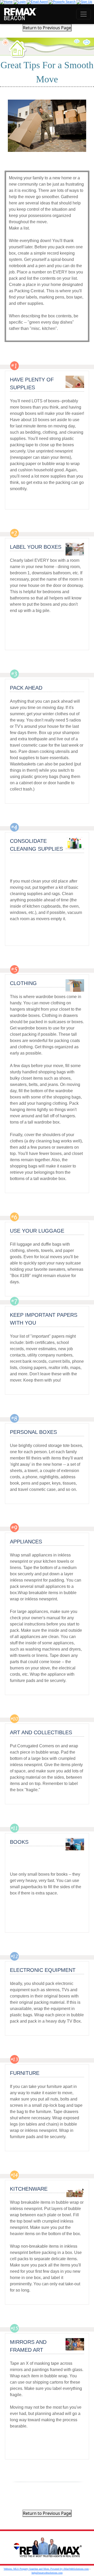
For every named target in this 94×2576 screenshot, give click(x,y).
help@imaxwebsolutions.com (47, 2573)
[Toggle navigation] (84, 14)
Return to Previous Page (47, 28)
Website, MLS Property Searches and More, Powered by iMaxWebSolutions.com (46, 2569)
